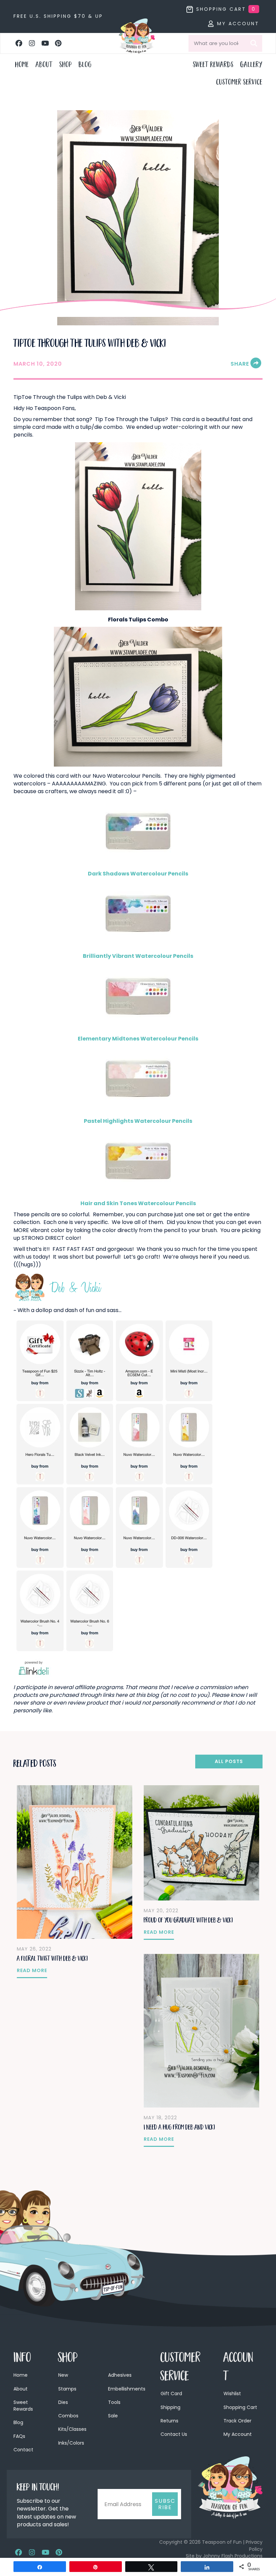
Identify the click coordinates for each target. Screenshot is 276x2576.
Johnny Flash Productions (233, 2556)
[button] (19, 43)
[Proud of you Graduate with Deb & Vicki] (201, 1843)
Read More (32, 1970)
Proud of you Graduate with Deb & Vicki (188, 1921)
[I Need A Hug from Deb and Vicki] (201, 2030)
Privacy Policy (254, 2545)
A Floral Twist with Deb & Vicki (52, 1959)
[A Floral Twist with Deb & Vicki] (75, 1862)
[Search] (254, 43)
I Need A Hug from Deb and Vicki (179, 2128)
